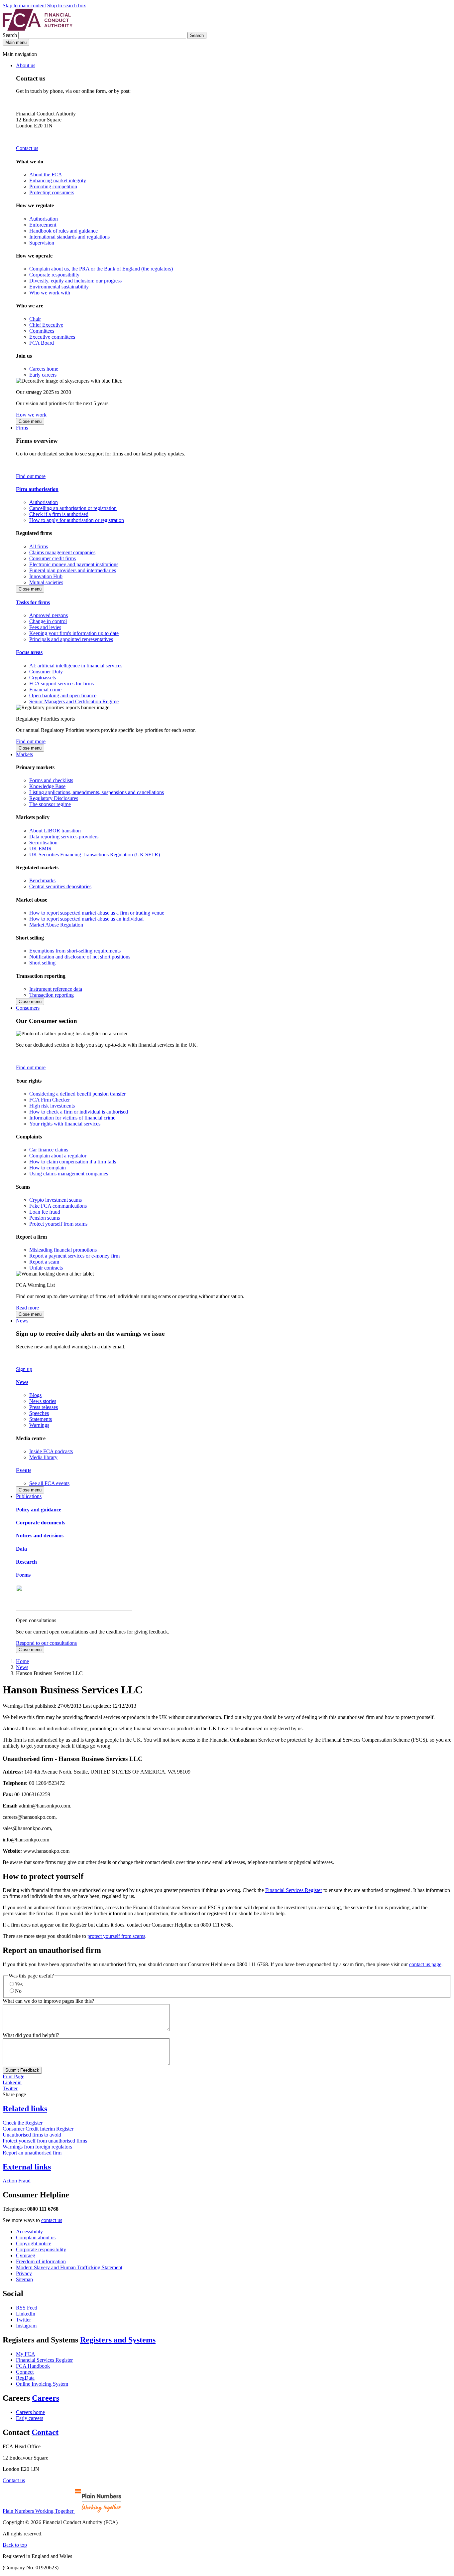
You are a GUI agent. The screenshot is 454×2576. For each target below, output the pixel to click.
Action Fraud (17, 2181)
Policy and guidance (39, 1510)
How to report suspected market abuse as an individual (86, 919)
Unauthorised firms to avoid (32, 2135)
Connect (25, 2372)
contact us (52, 2220)
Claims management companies (62, 552)
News (22, 1321)
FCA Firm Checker (50, 1100)
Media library (43, 1457)
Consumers (28, 1008)
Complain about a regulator (58, 1156)
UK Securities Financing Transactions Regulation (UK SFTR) (95, 855)
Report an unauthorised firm (32, 2153)
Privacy (24, 2273)
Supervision (42, 243)
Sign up (24, 1369)
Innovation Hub (46, 576)
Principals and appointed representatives (71, 639)
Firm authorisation (37, 489)
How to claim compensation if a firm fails (73, 1162)
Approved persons (49, 615)
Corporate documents (41, 1523)
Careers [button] (46, 2398)
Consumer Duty (46, 672)
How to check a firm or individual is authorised (79, 1112)
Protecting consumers (52, 192)
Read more (27, 1308)
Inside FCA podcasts (51, 1451)
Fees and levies (45, 627)
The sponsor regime (50, 804)
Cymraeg (26, 2255)
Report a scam (44, 1262)
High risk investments (52, 1106)
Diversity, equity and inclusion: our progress (75, 281)
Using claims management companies (69, 1174)
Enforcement (43, 225)
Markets (24, 754)
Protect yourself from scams (58, 1224)
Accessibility (29, 2232)
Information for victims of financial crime (72, 1118)
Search (10, 35)
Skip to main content (24, 5)
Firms (22, 428)
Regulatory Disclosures (54, 798)
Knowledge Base (47, 786)
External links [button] (27, 2167)
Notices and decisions (40, 1536)
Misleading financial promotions (63, 1250)
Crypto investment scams (56, 1200)
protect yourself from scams (116, 1936)
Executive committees (52, 337)
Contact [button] (45, 2432)
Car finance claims (49, 1150)
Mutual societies (46, 582)
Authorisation (44, 219)
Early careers (43, 375)
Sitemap (24, 2279)
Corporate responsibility (54, 275)
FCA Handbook (33, 2366)
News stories (43, 1401)
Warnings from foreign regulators (37, 2147)
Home (22, 1661)
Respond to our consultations (46, 1643)
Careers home (44, 369)
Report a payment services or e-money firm (74, 1256)
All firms (39, 546)
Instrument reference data (56, 989)
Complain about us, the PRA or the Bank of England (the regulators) (101, 269)
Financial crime (45, 689)
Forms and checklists (51, 780)
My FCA (26, 2354)
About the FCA (46, 174)
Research (26, 1562)
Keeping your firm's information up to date (74, 633)
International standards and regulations (69, 237)
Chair (35, 319)
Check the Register (23, 2123)
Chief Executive (46, 325)
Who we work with (50, 293)
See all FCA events (49, 1483)
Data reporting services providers (64, 837)
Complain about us (36, 2237)
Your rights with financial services (65, 1124)
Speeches (39, 1413)
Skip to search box (67, 5)
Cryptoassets (43, 678)
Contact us (27, 148)
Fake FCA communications (58, 1206)
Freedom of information (41, 2261)
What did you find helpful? (31, 2035)
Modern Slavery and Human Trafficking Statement (69, 2267)
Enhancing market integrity (58, 180)
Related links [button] (25, 2109)
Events (24, 1470)
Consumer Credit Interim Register (38, 2129)
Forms (23, 1575)
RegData (25, 2378)
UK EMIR (41, 849)
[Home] (38, 29)
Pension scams (45, 1218)
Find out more (31, 476)
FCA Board (42, 343)
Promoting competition (53, 186)
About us (26, 65)
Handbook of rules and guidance (63, 231)
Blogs (35, 1395)
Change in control (48, 621)
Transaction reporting (52, 995)
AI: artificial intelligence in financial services (76, 666)
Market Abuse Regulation (56, 925)
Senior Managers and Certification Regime (74, 701)
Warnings (39, 1425)
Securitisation (43, 843)
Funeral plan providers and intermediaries (73, 570)
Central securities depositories (60, 886)
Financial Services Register (294, 1890)
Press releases (44, 1407)
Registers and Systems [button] (118, 2340)
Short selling (42, 963)
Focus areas (29, 652)
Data (21, 1549)
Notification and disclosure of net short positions (80, 957)
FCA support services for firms (61, 684)
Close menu (30, 421)
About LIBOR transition (55, 831)
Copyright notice (34, 2243)
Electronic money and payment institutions (74, 564)
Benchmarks (42, 880)
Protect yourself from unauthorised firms (45, 2141)
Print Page (13, 2076)
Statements (41, 1419)
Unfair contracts (46, 1268)
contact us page (425, 1964)
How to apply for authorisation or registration (77, 520)
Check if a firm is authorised (59, 514)
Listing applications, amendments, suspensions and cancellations (97, 792)
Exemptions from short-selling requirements (75, 951)
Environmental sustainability (59, 287)
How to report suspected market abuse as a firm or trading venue (97, 913)
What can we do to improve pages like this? (48, 2001)
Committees (42, 331)
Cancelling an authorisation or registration (73, 508)
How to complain (48, 1168)
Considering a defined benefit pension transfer (77, 1094)
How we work (31, 415)
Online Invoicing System (42, 2384)
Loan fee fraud (45, 1212)
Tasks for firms (33, 602)
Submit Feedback (22, 2070)
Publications (29, 1496)
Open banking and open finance (63, 695)
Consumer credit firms (53, 558)
